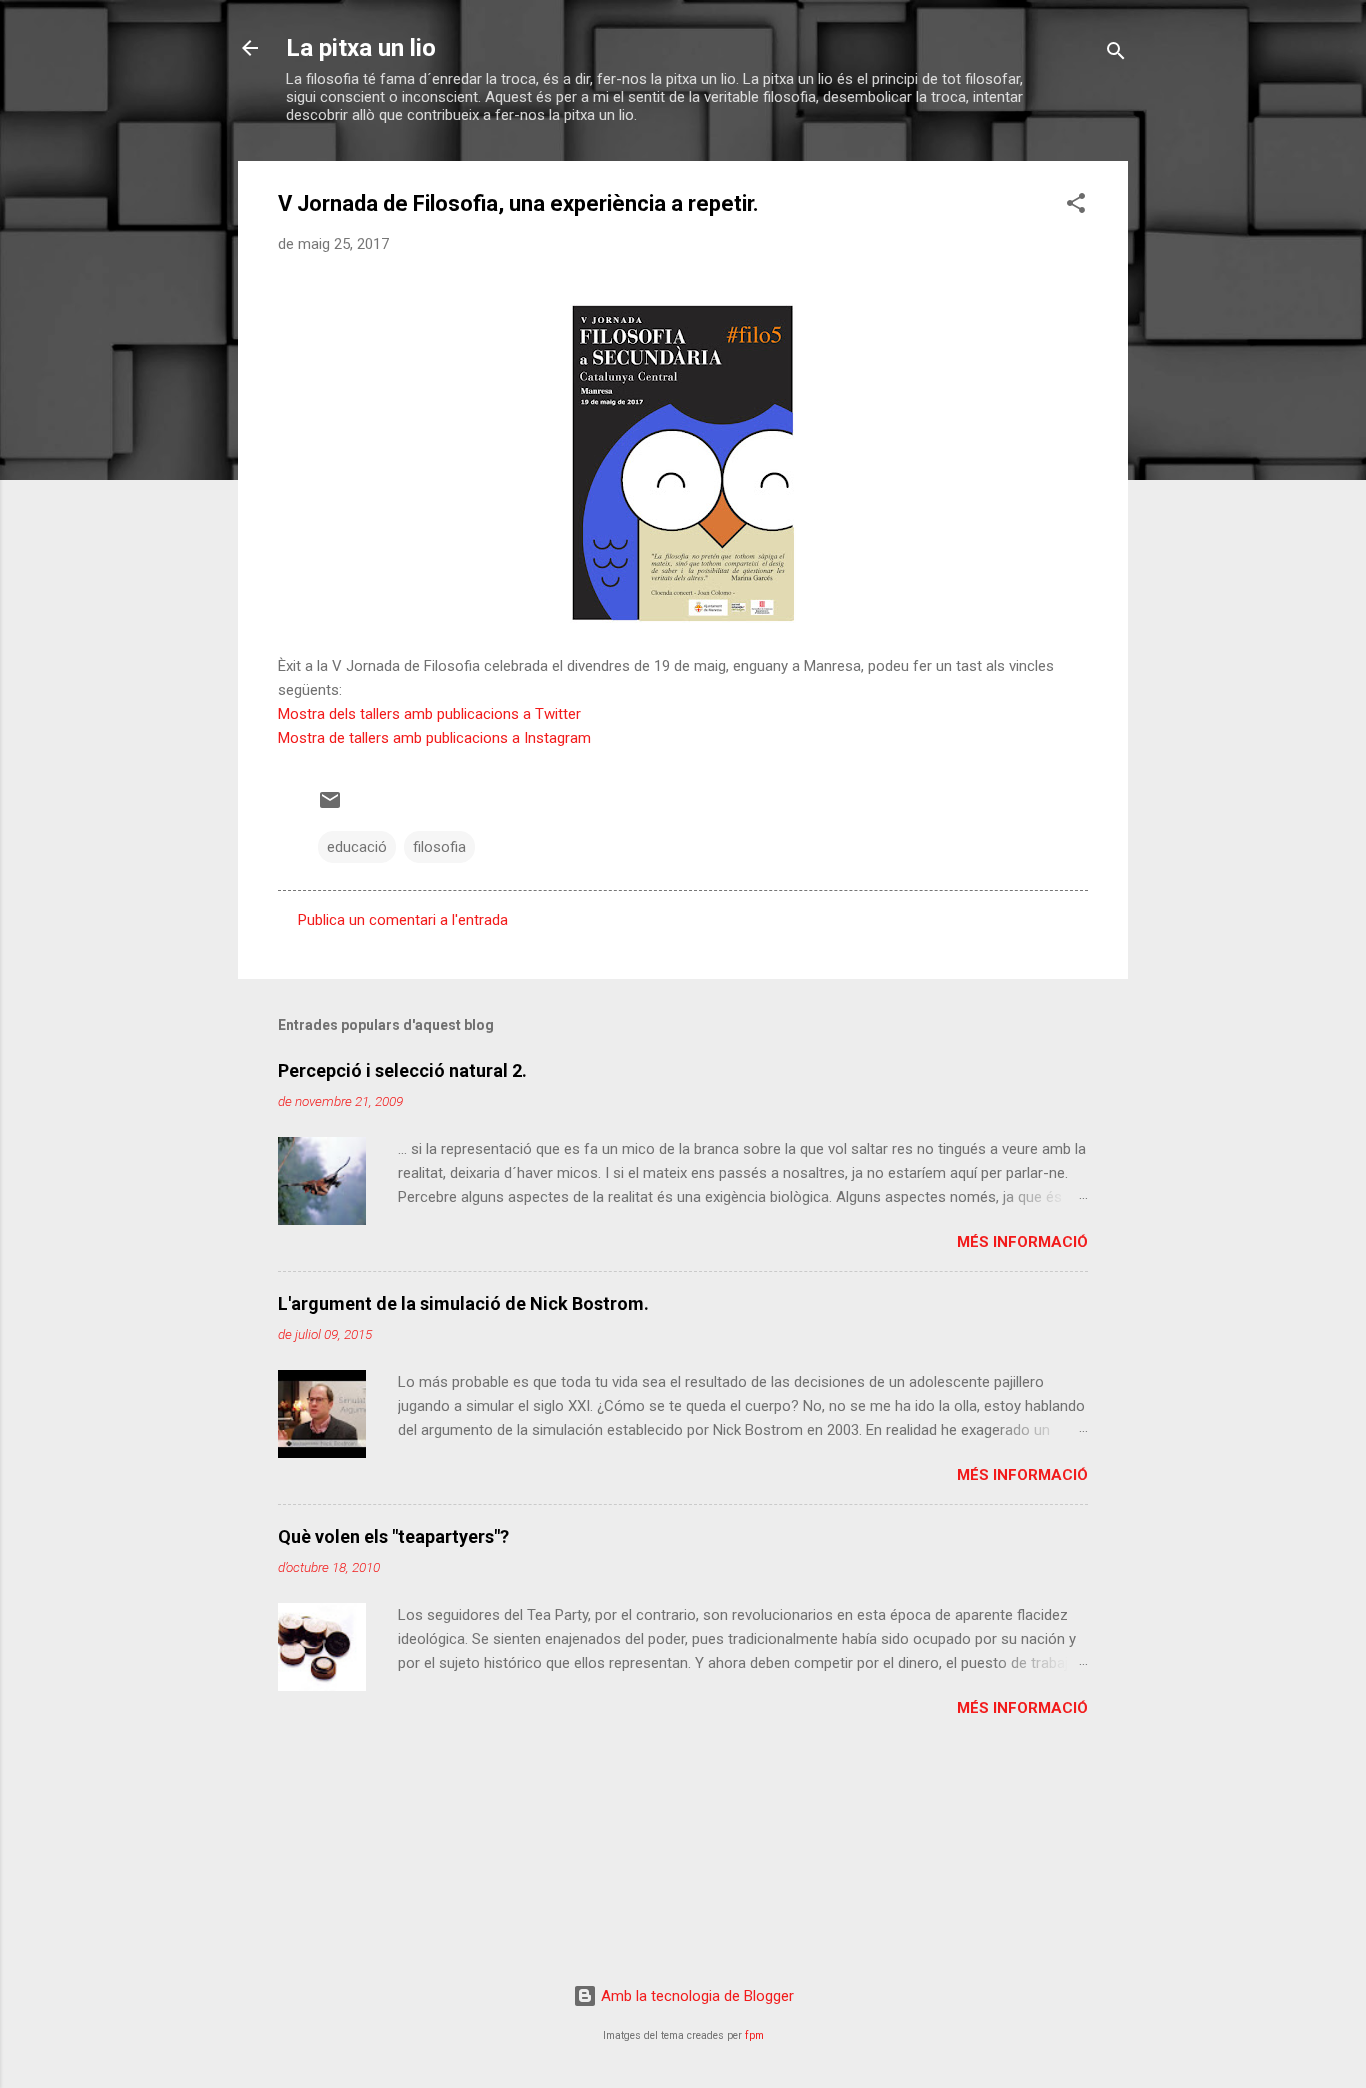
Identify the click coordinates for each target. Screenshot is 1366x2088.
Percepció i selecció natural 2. (402, 1070)
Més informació (1022, 1242)
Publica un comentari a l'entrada (403, 920)
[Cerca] (1116, 54)
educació (357, 847)
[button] (1076, 206)
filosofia (439, 847)
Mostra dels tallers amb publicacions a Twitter (429, 714)
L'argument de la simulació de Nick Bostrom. (463, 1303)
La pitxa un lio (361, 48)
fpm (754, 2035)
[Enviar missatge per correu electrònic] (330, 807)
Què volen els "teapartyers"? (393, 1536)
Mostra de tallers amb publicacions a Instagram (434, 738)
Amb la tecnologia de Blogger (695, 1996)
